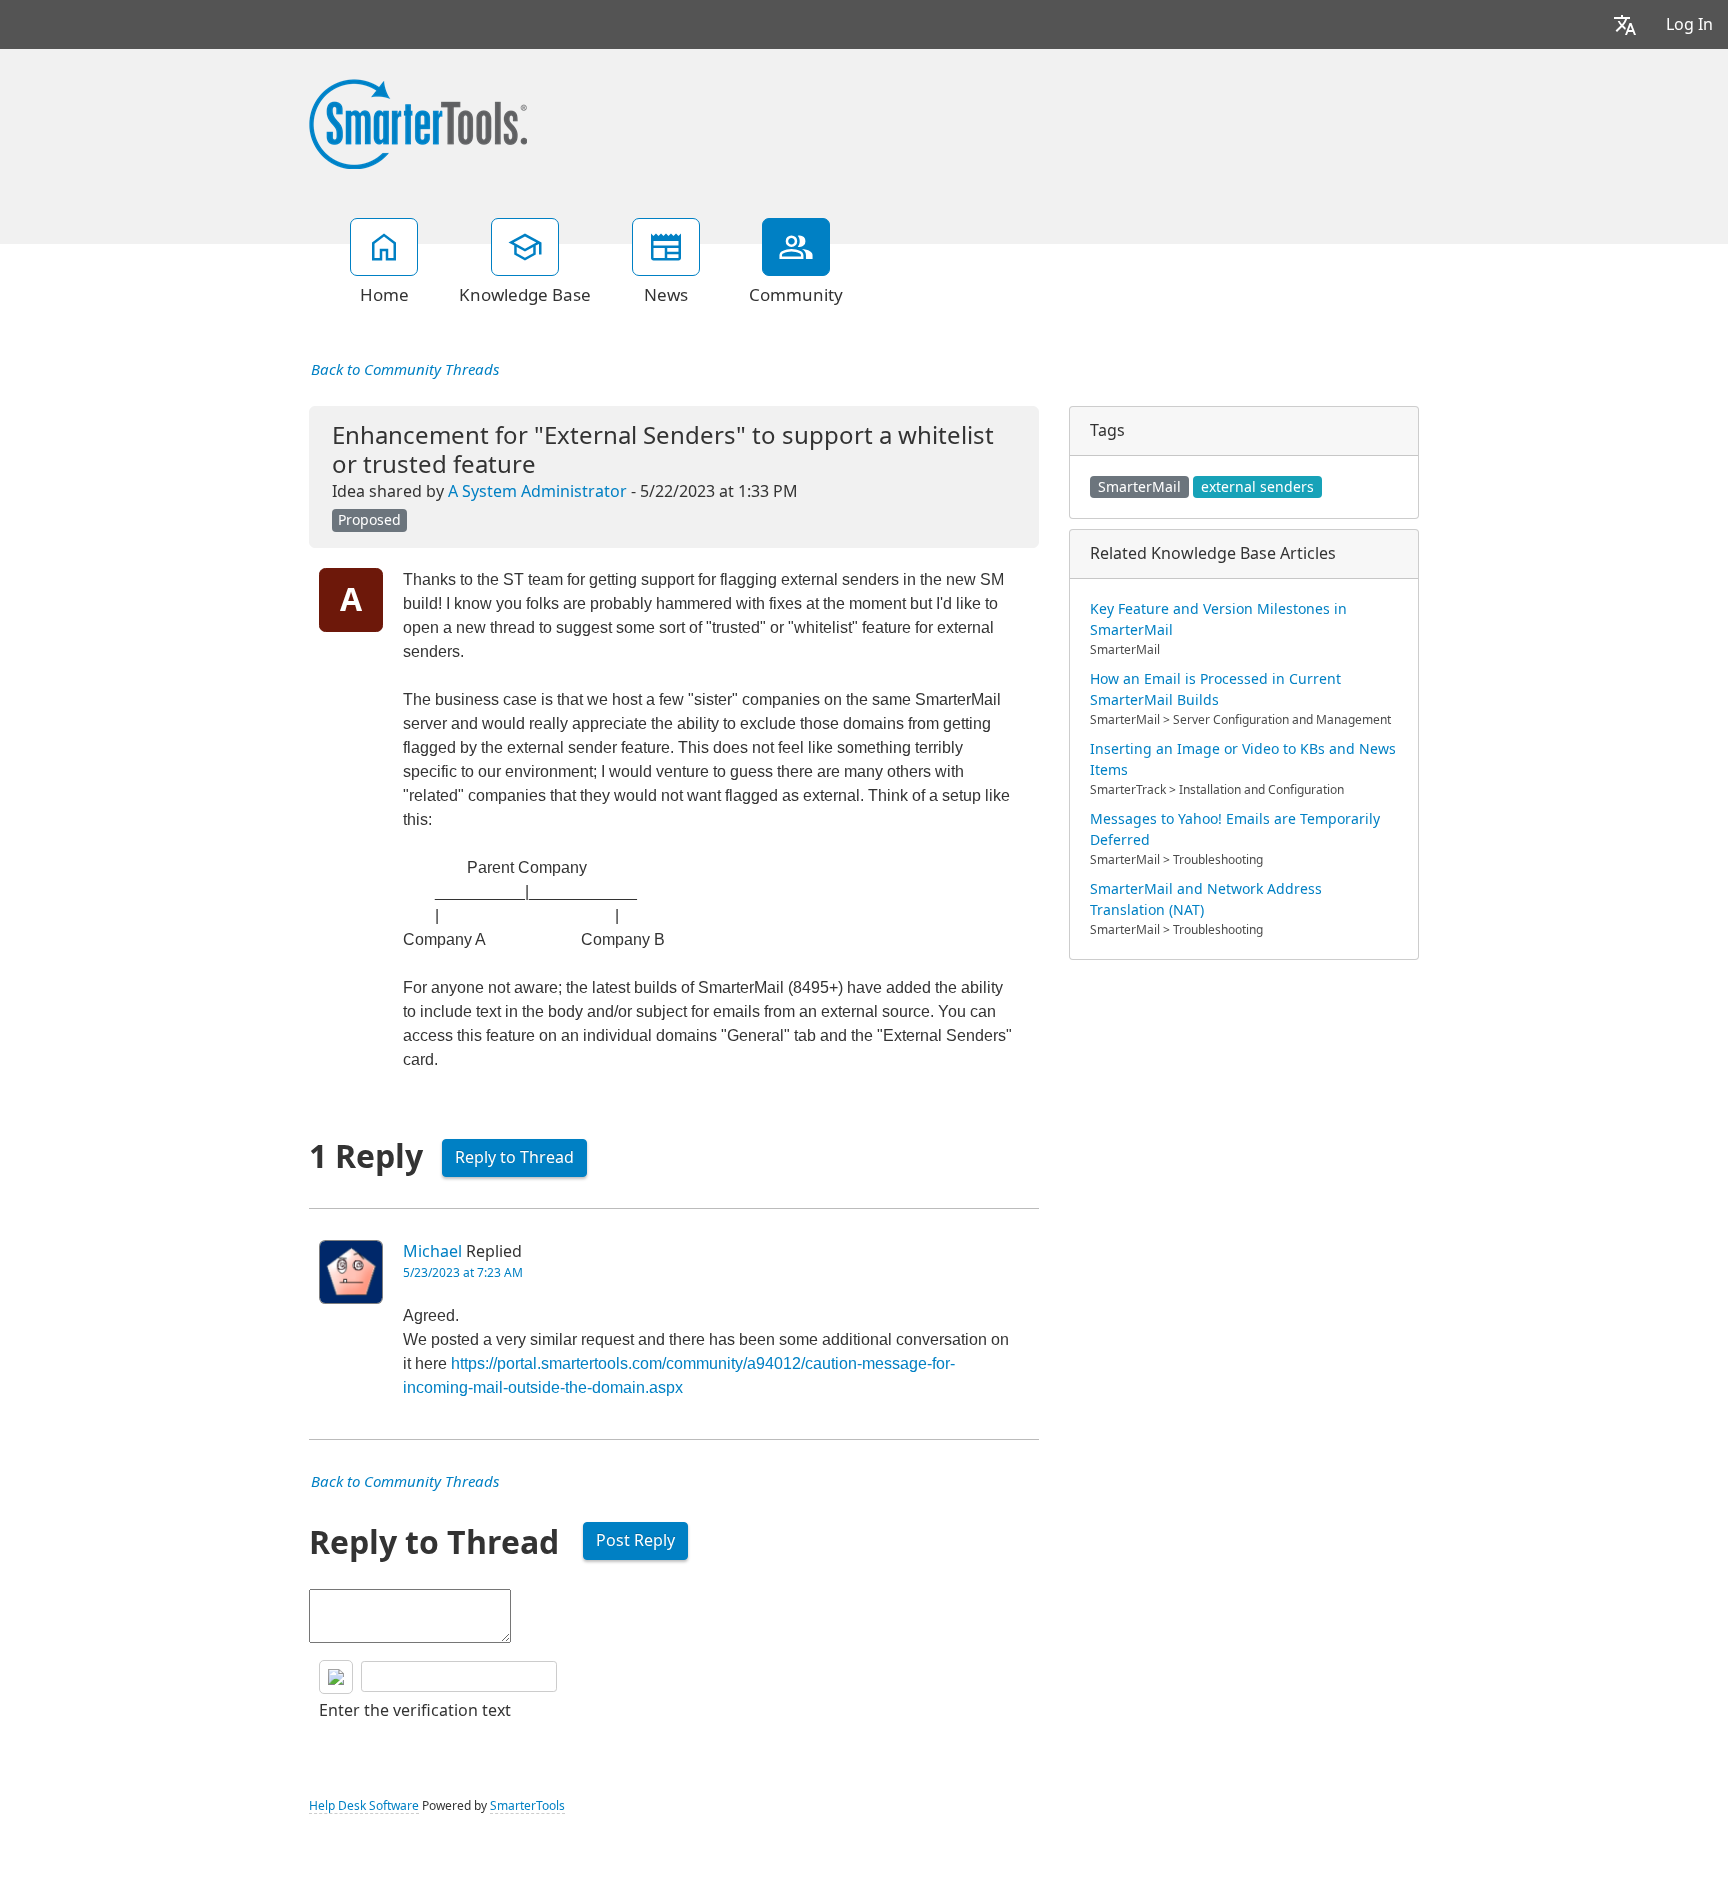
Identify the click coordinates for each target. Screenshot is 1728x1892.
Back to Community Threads (405, 370)
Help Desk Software (364, 1806)
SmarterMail (1139, 487)
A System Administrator (537, 491)
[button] (1625, 24)
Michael (432, 1251)
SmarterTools (527, 1806)
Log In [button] (1689, 24)
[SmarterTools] (418, 122)
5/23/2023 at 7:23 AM (463, 1273)
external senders (1257, 487)
